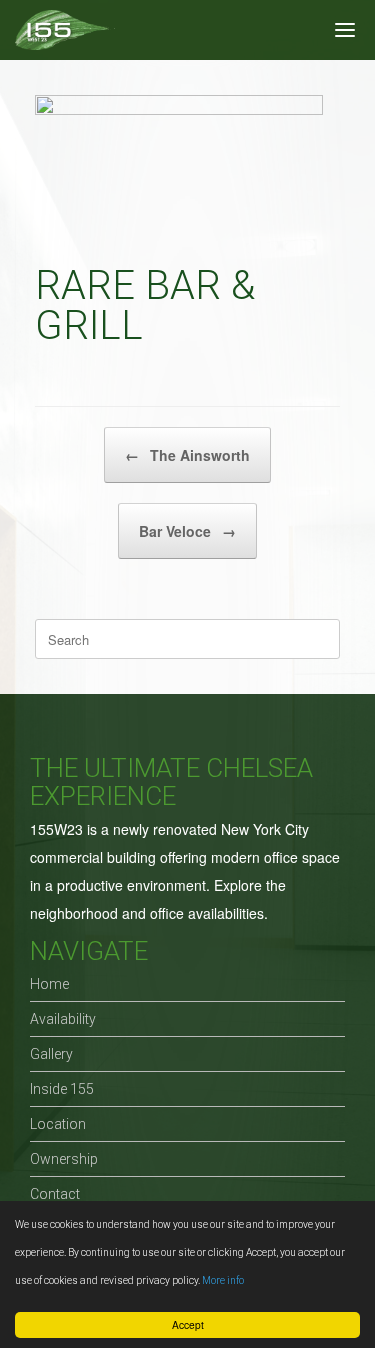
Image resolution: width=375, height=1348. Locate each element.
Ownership (64, 1159)
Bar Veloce (187, 531)
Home (49, 984)
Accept (188, 1324)
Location (58, 1124)
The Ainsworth (187, 455)
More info (223, 1280)
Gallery (51, 1054)
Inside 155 (62, 1089)
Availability (63, 1019)
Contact (55, 1194)
